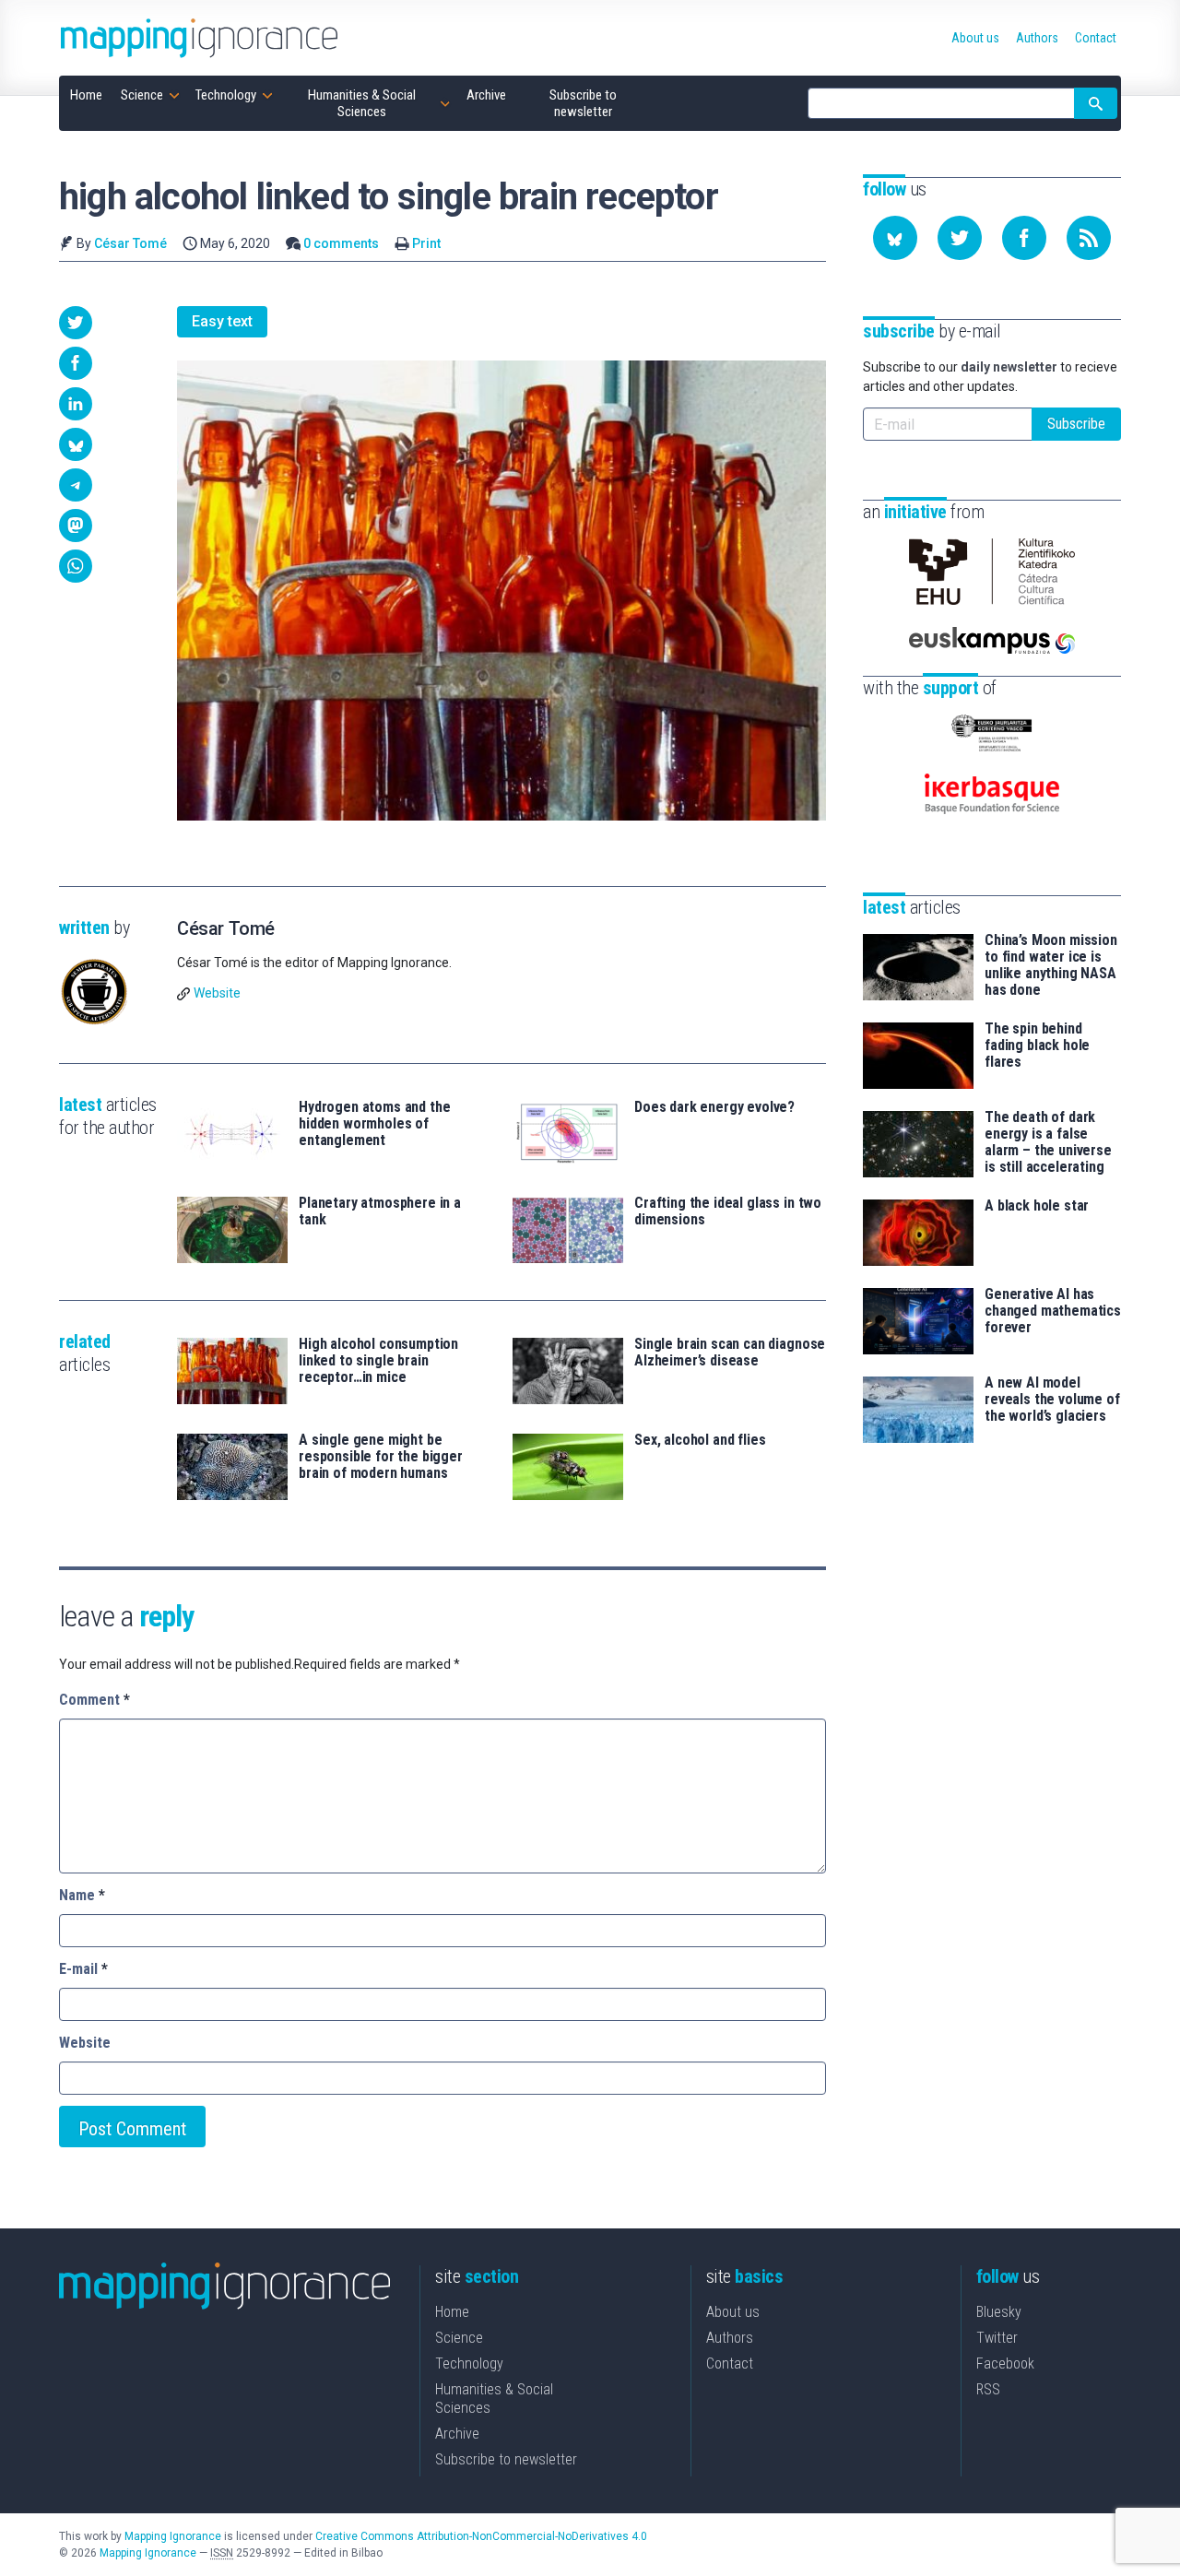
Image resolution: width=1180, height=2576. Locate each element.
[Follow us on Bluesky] (895, 238)
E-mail (83, 1969)
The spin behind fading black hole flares (1037, 1046)
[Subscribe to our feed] (1089, 238)
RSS (988, 2389)
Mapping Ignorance (173, 2536)
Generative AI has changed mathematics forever (1053, 1311)
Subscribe (1076, 424)
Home (452, 2312)
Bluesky (999, 2312)
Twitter (997, 2338)
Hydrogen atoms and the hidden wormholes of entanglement (374, 1124)
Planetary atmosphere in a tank (380, 1211)
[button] (76, 323)
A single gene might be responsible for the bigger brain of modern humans (381, 1457)
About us (733, 2312)
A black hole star (1037, 1206)
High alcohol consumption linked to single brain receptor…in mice (378, 1361)
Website (217, 993)
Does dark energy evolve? (714, 1107)
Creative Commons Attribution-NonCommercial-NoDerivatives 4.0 (481, 2536)
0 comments (341, 243)
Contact (730, 2363)
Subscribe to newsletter (506, 2459)
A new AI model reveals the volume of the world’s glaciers (1052, 1400)
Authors (730, 2338)
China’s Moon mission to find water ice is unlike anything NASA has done (1051, 965)
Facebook (1005, 2363)
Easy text (222, 321)
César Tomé (130, 243)
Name (82, 1895)
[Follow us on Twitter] (960, 238)
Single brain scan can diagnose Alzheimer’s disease (730, 1353)
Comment (94, 1700)
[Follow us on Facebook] (1024, 238)
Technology (469, 2363)
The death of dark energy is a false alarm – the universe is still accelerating (1048, 1142)
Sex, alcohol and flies (700, 1440)
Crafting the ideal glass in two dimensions (728, 1211)
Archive (457, 2434)
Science (459, 2338)
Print (426, 243)
